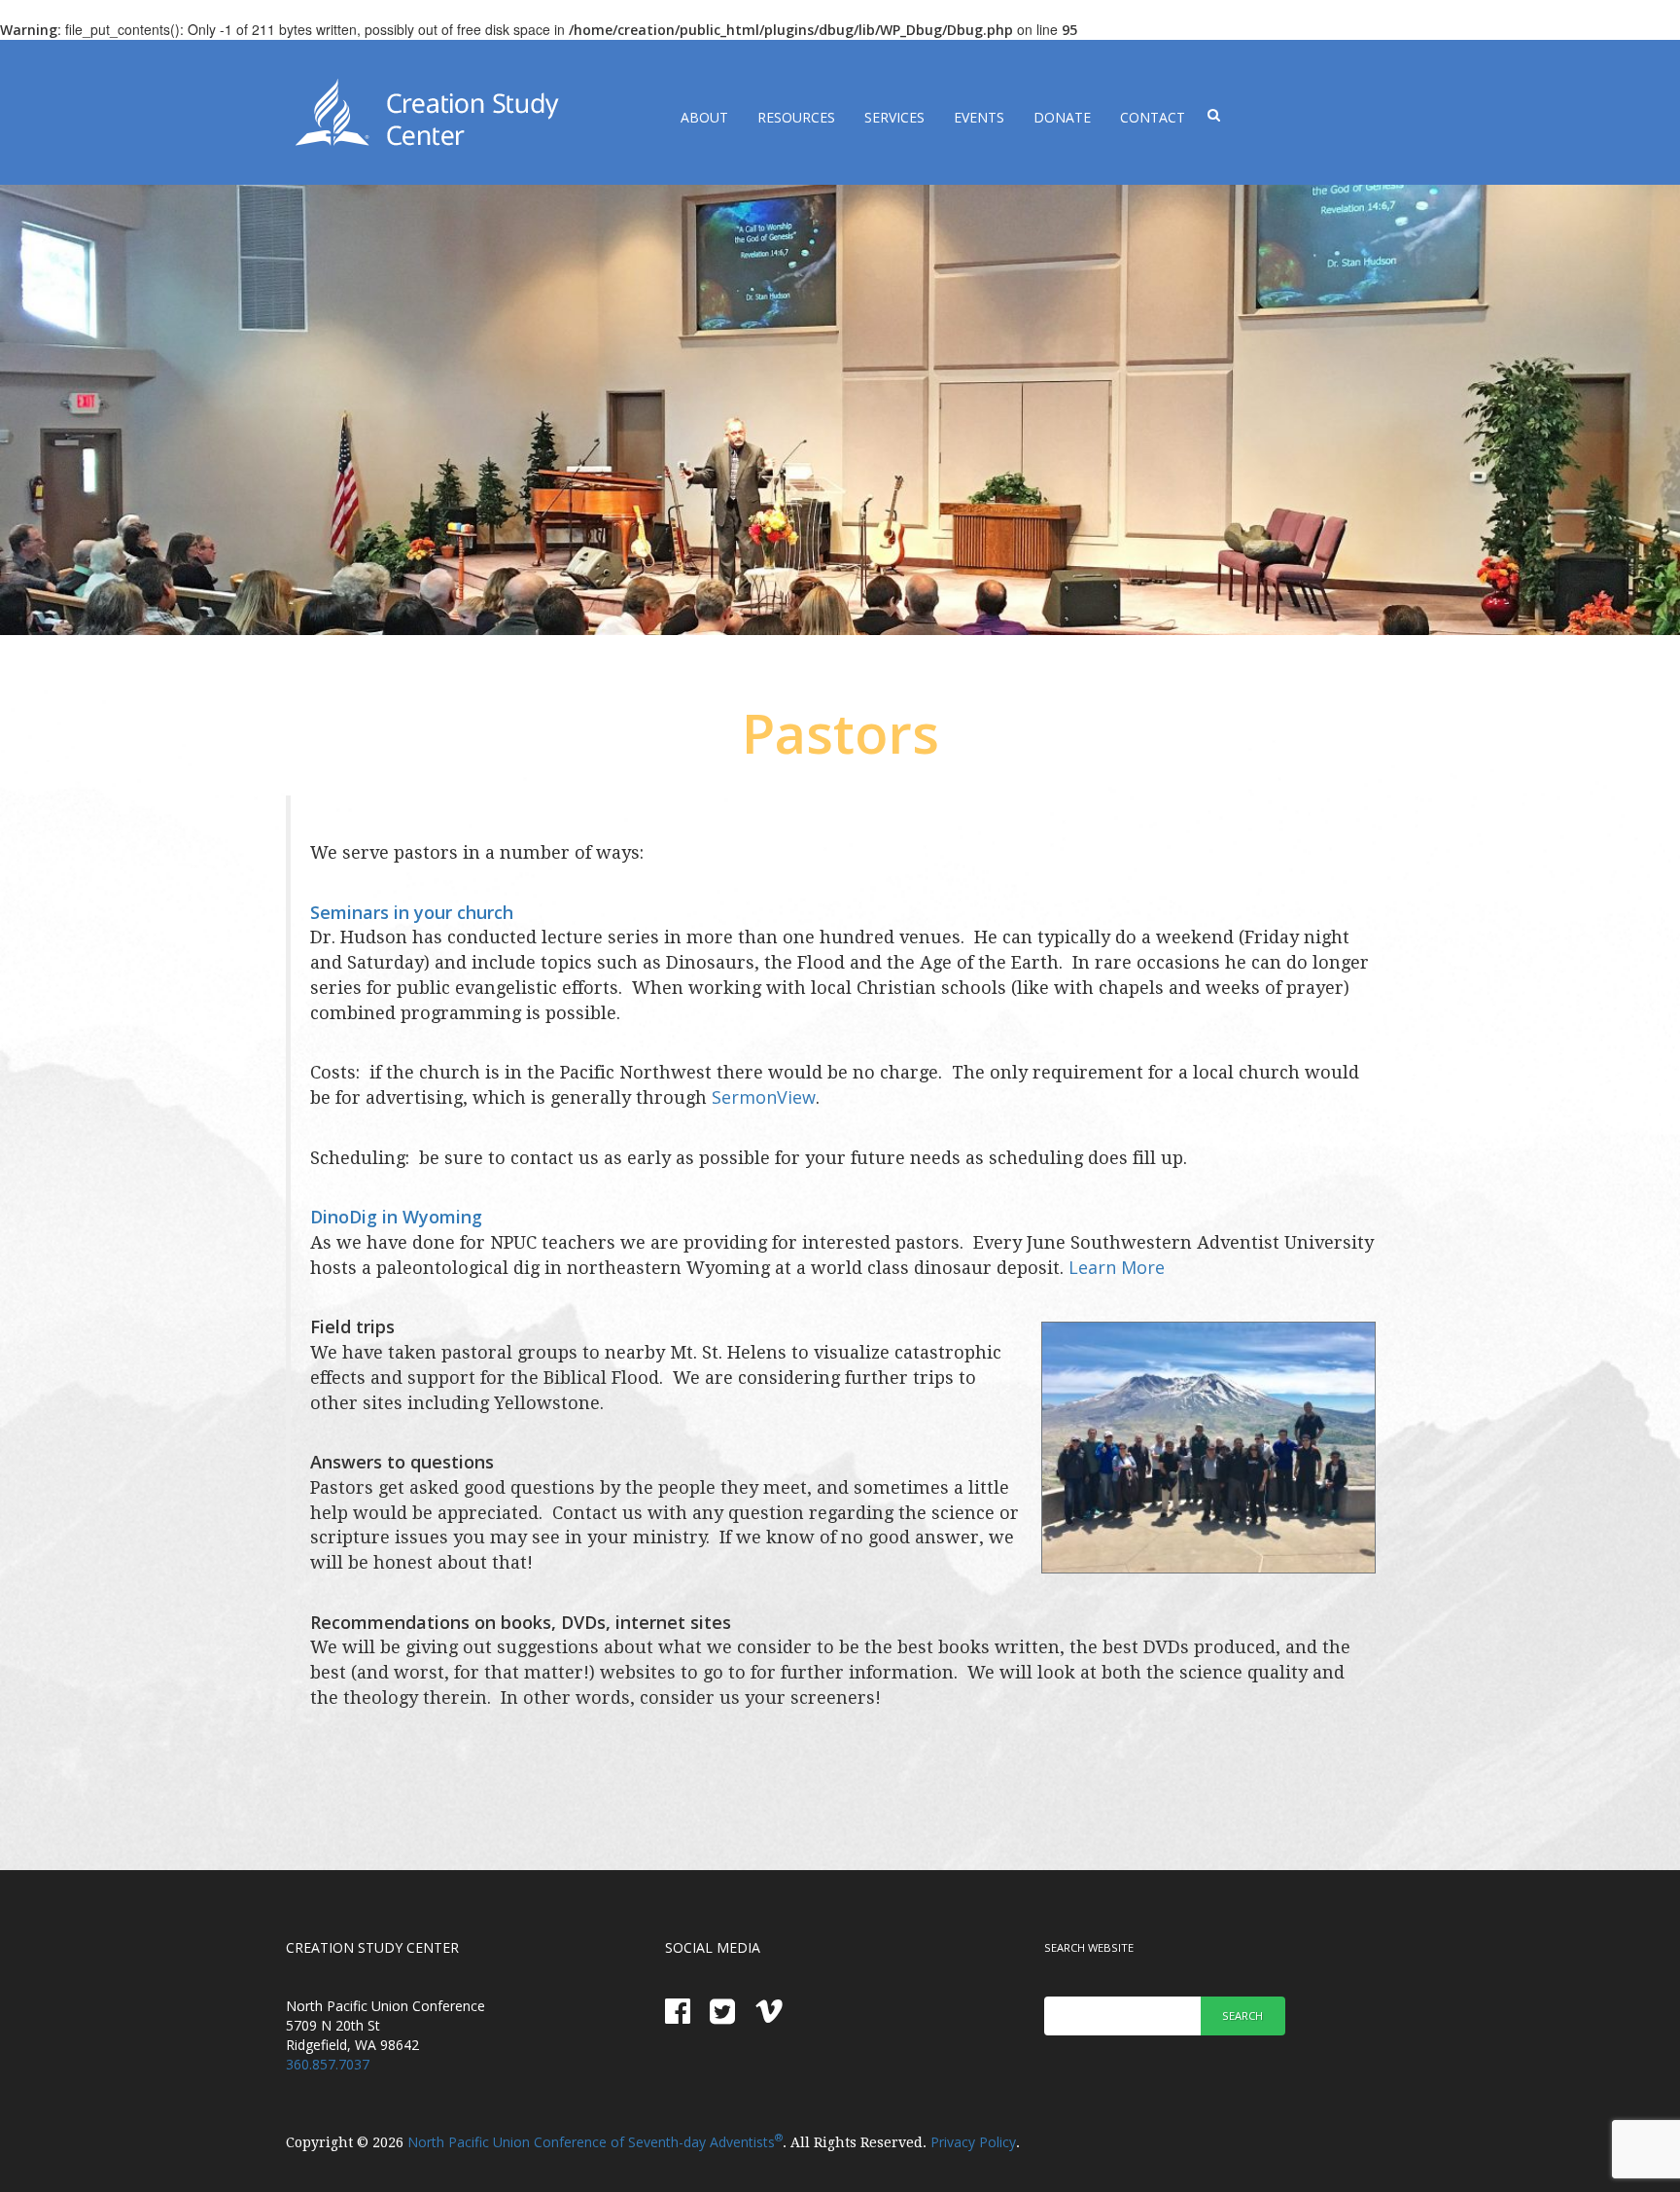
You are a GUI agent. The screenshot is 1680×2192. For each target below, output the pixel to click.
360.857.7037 (328, 2064)
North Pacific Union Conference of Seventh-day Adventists (595, 2142)
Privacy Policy (973, 2142)
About (704, 117)
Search (1242, 2015)
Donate (1062, 117)
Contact (1153, 117)
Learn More (1117, 1267)
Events (979, 117)
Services (894, 117)
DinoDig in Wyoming (396, 1217)
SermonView (764, 1097)
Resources (796, 117)
